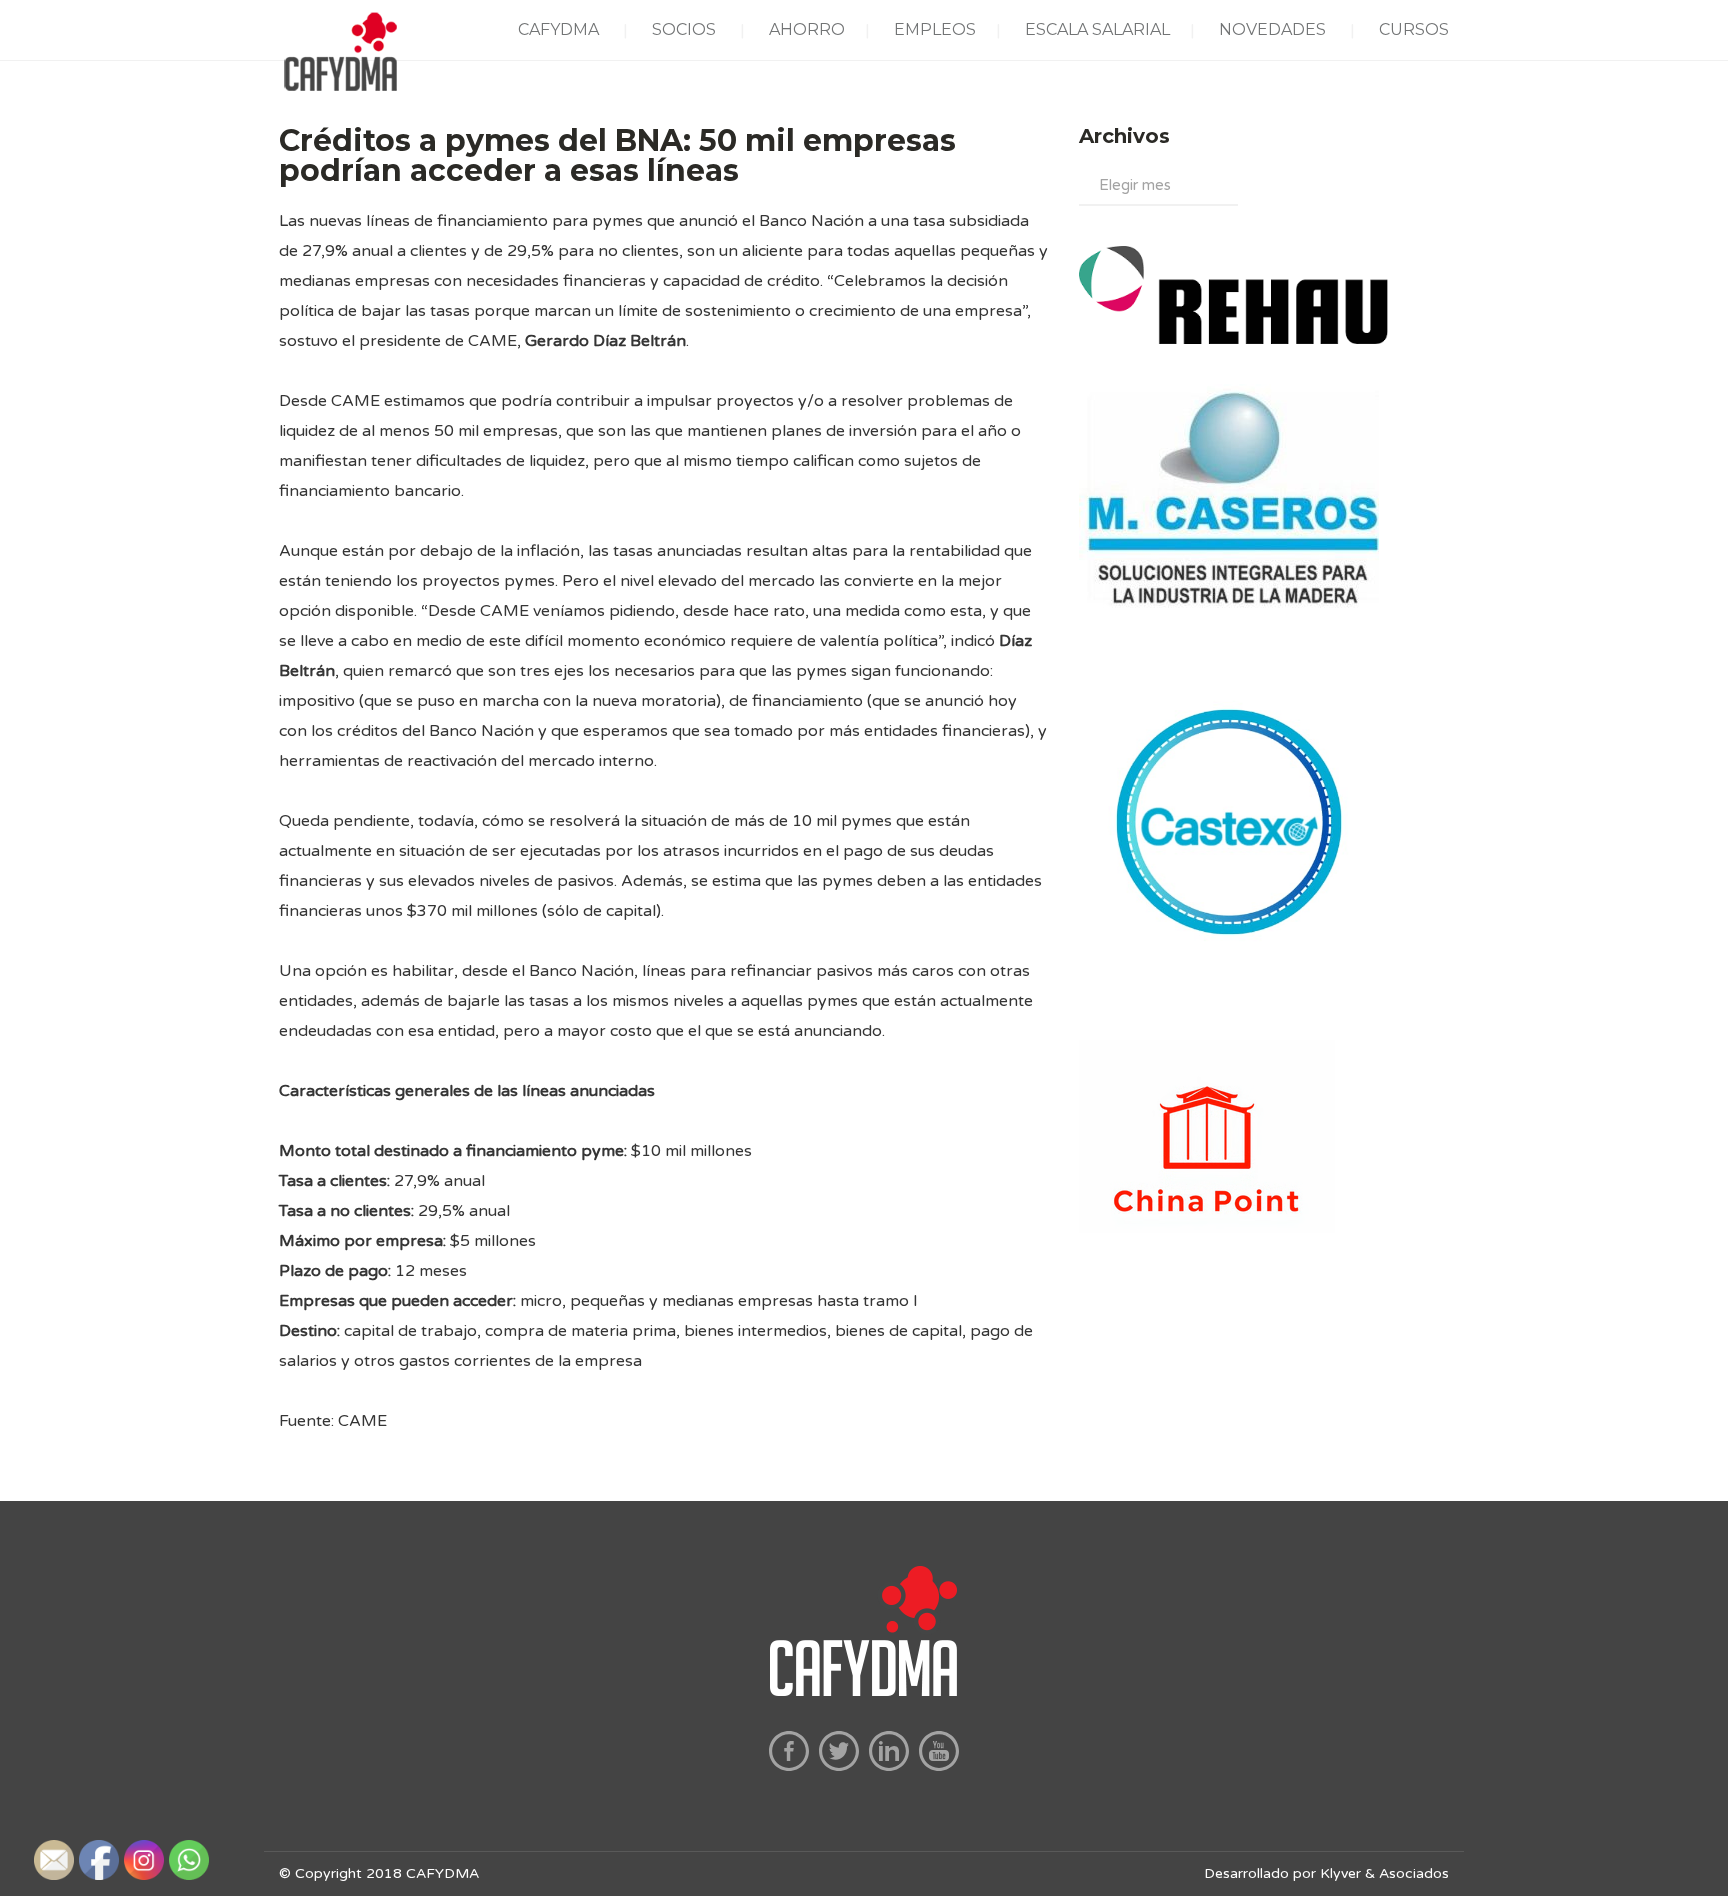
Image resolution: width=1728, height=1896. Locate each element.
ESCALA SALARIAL (1097, 29)
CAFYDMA (558, 29)
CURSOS (1414, 29)
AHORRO (807, 29)
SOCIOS (684, 29)
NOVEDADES (1272, 29)
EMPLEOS (935, 29)
